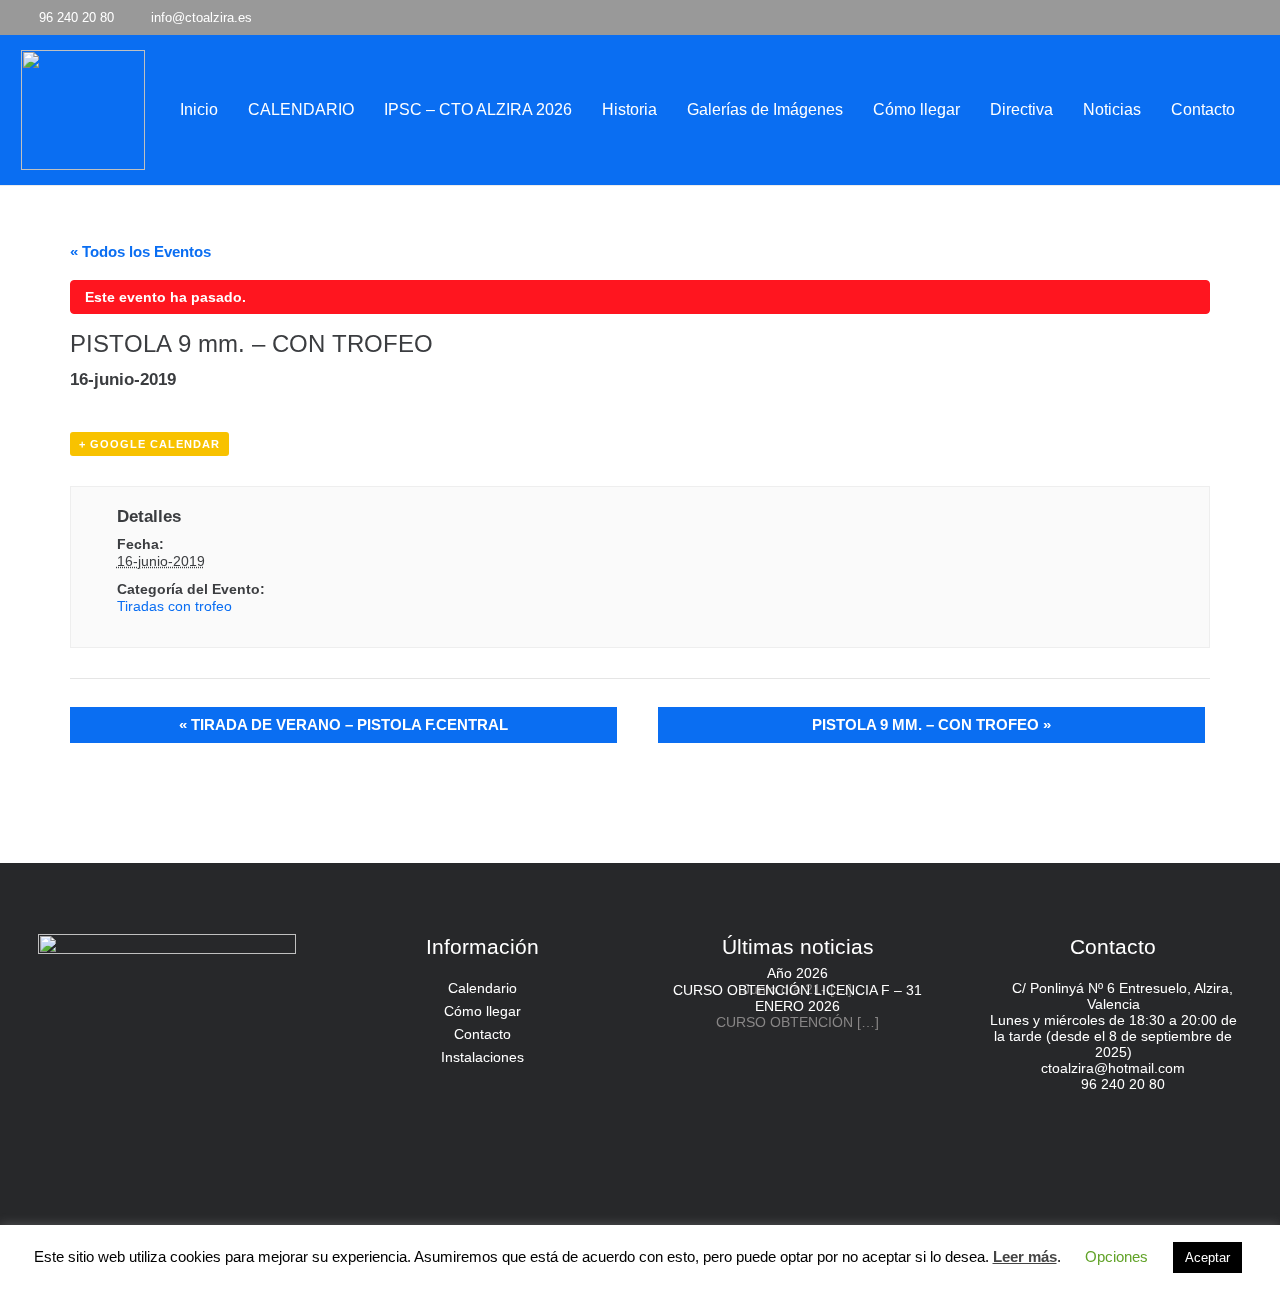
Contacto (482, 1034)
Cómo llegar (482, 1011)
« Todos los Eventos (140, 251)
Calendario (482, 988)
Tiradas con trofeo (174, 606)
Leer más (1025, 1256)
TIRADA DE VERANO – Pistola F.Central (343, 724)
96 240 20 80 (1123, 1084)
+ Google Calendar (149, 444)
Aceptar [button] (1207, 1257)
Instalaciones (482, 1057)
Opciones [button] (1116, 1256)
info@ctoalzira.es (201, 17)
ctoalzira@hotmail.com (1113, 1068)
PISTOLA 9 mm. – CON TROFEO (931, 724)
